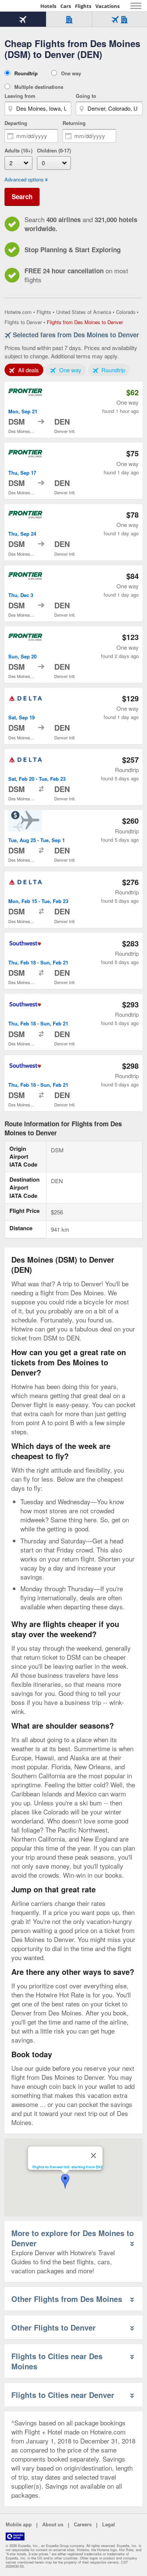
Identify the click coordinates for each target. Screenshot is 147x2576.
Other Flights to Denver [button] (54, 2327)
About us (53, 2525)
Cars (66, 6)
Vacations (107, 6)
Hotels (48, 6)
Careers (83, 2525)
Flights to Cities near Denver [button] (63, 2395)
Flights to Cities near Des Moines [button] (57, 2361)
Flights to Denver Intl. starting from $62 (67, 2167)
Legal (109, 2525)
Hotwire (21, 6)
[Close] (93, 2156)
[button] (65, 2181)
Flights (83, 6)
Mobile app (19, 2525)
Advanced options (24, 180)
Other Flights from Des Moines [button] (67, 2299)
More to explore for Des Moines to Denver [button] (73, 2238)
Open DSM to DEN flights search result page (73, 410)
